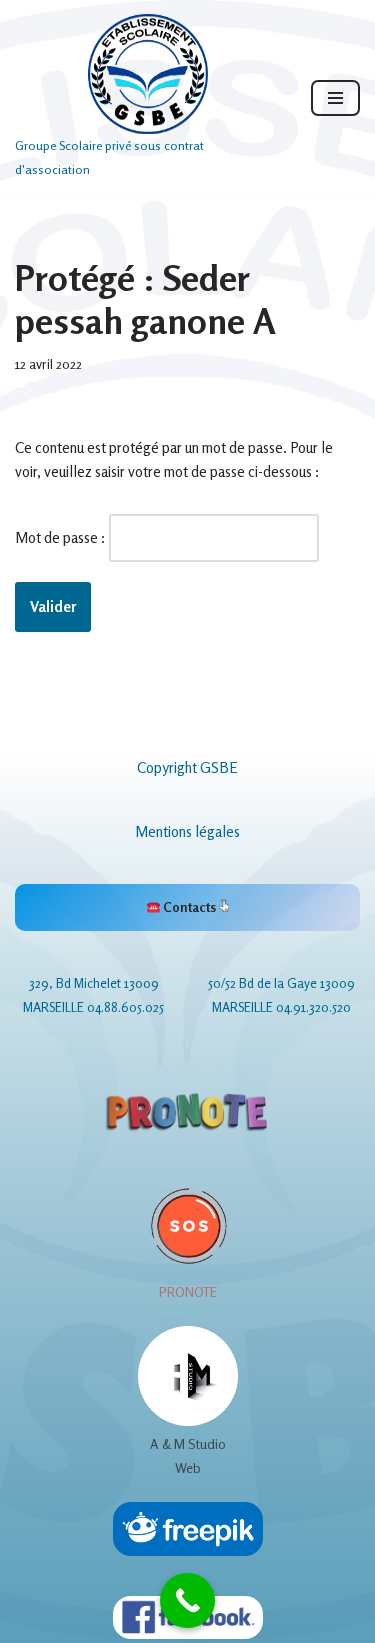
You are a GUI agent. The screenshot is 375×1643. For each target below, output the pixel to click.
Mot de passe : (62, 537)
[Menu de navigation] (335, 98)
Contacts (189, 907)
